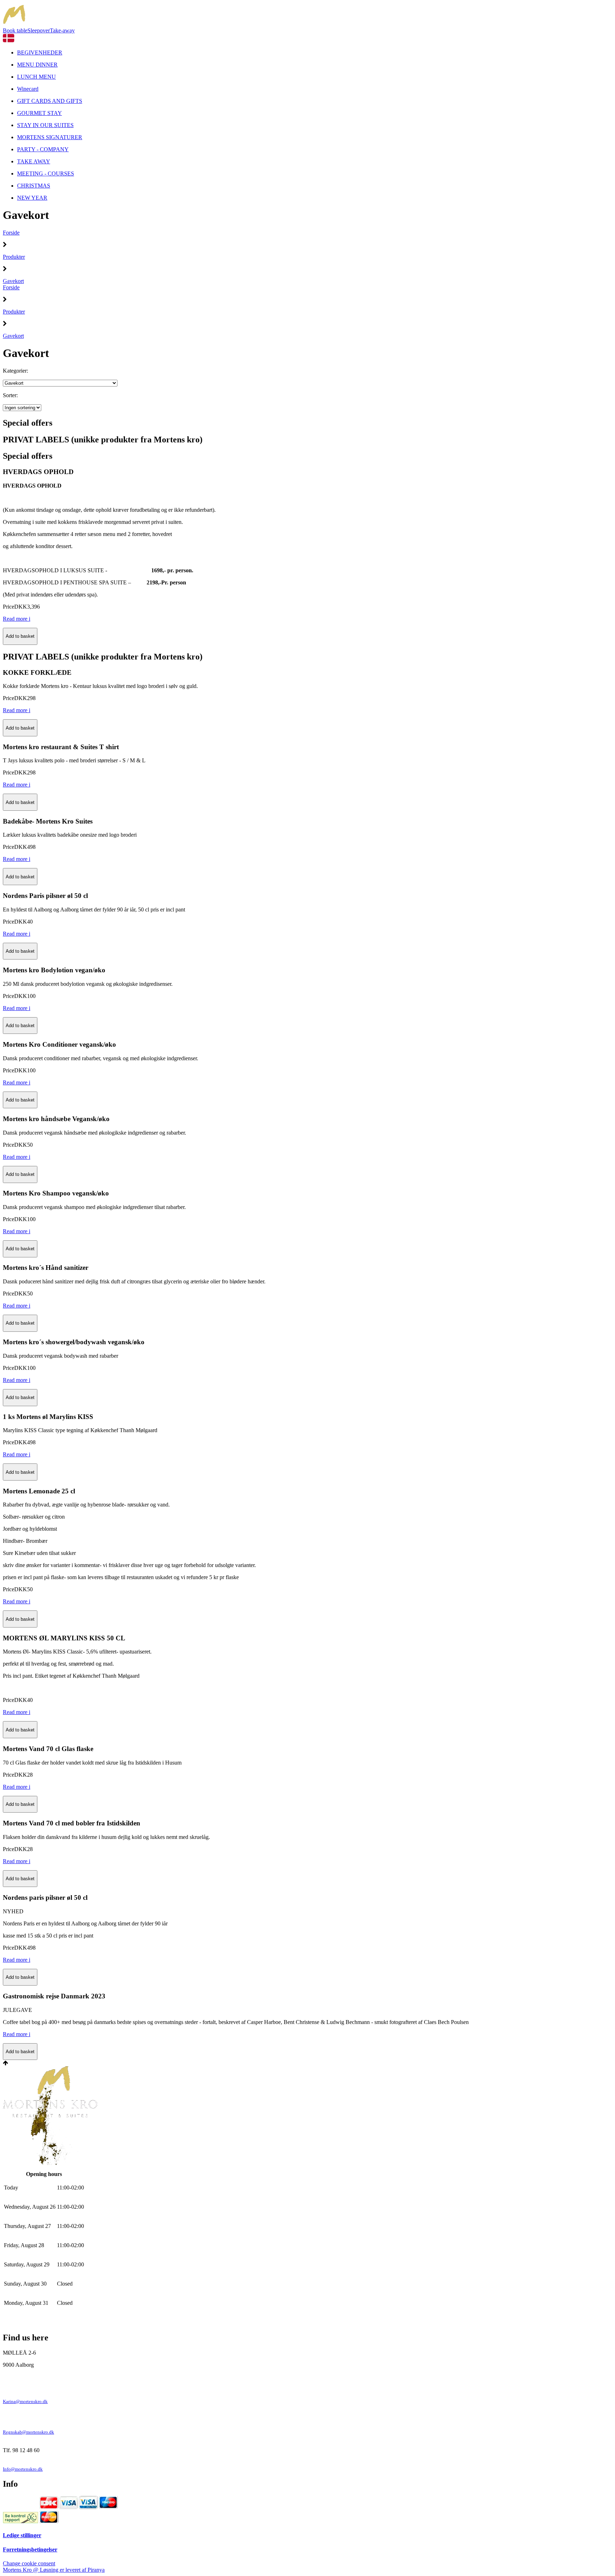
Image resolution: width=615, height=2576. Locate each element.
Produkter (14, 257)
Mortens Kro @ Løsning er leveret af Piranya (54, 2570)
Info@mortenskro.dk (23, 2469)
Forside (11, 233)
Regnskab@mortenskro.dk (28, 2432)
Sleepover (39, 30)
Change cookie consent (29, 2563)
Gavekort (13, 281)
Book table (15, 30)
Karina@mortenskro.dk (25, 2402)
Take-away (62, 30)
